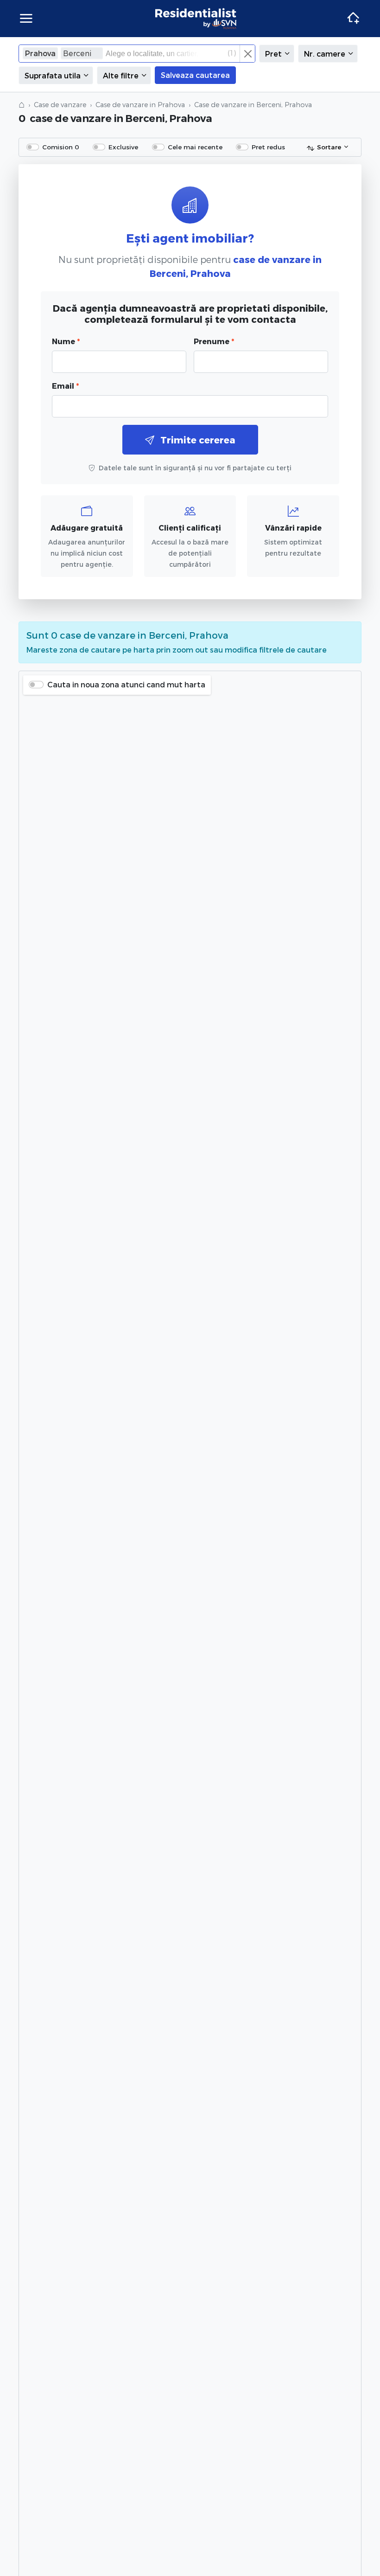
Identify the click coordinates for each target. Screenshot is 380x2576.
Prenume (214, 341)
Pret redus (268, 147)
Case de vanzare (60, 105)
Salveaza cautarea (195, 75)
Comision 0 (61, 147)
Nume (66, 341)
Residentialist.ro (196, 19)
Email (65, 386)
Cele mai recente (195, 147)
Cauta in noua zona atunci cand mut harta (126, 684)
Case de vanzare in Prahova (140, 105)
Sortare (329, 147)
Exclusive (123, 147)
